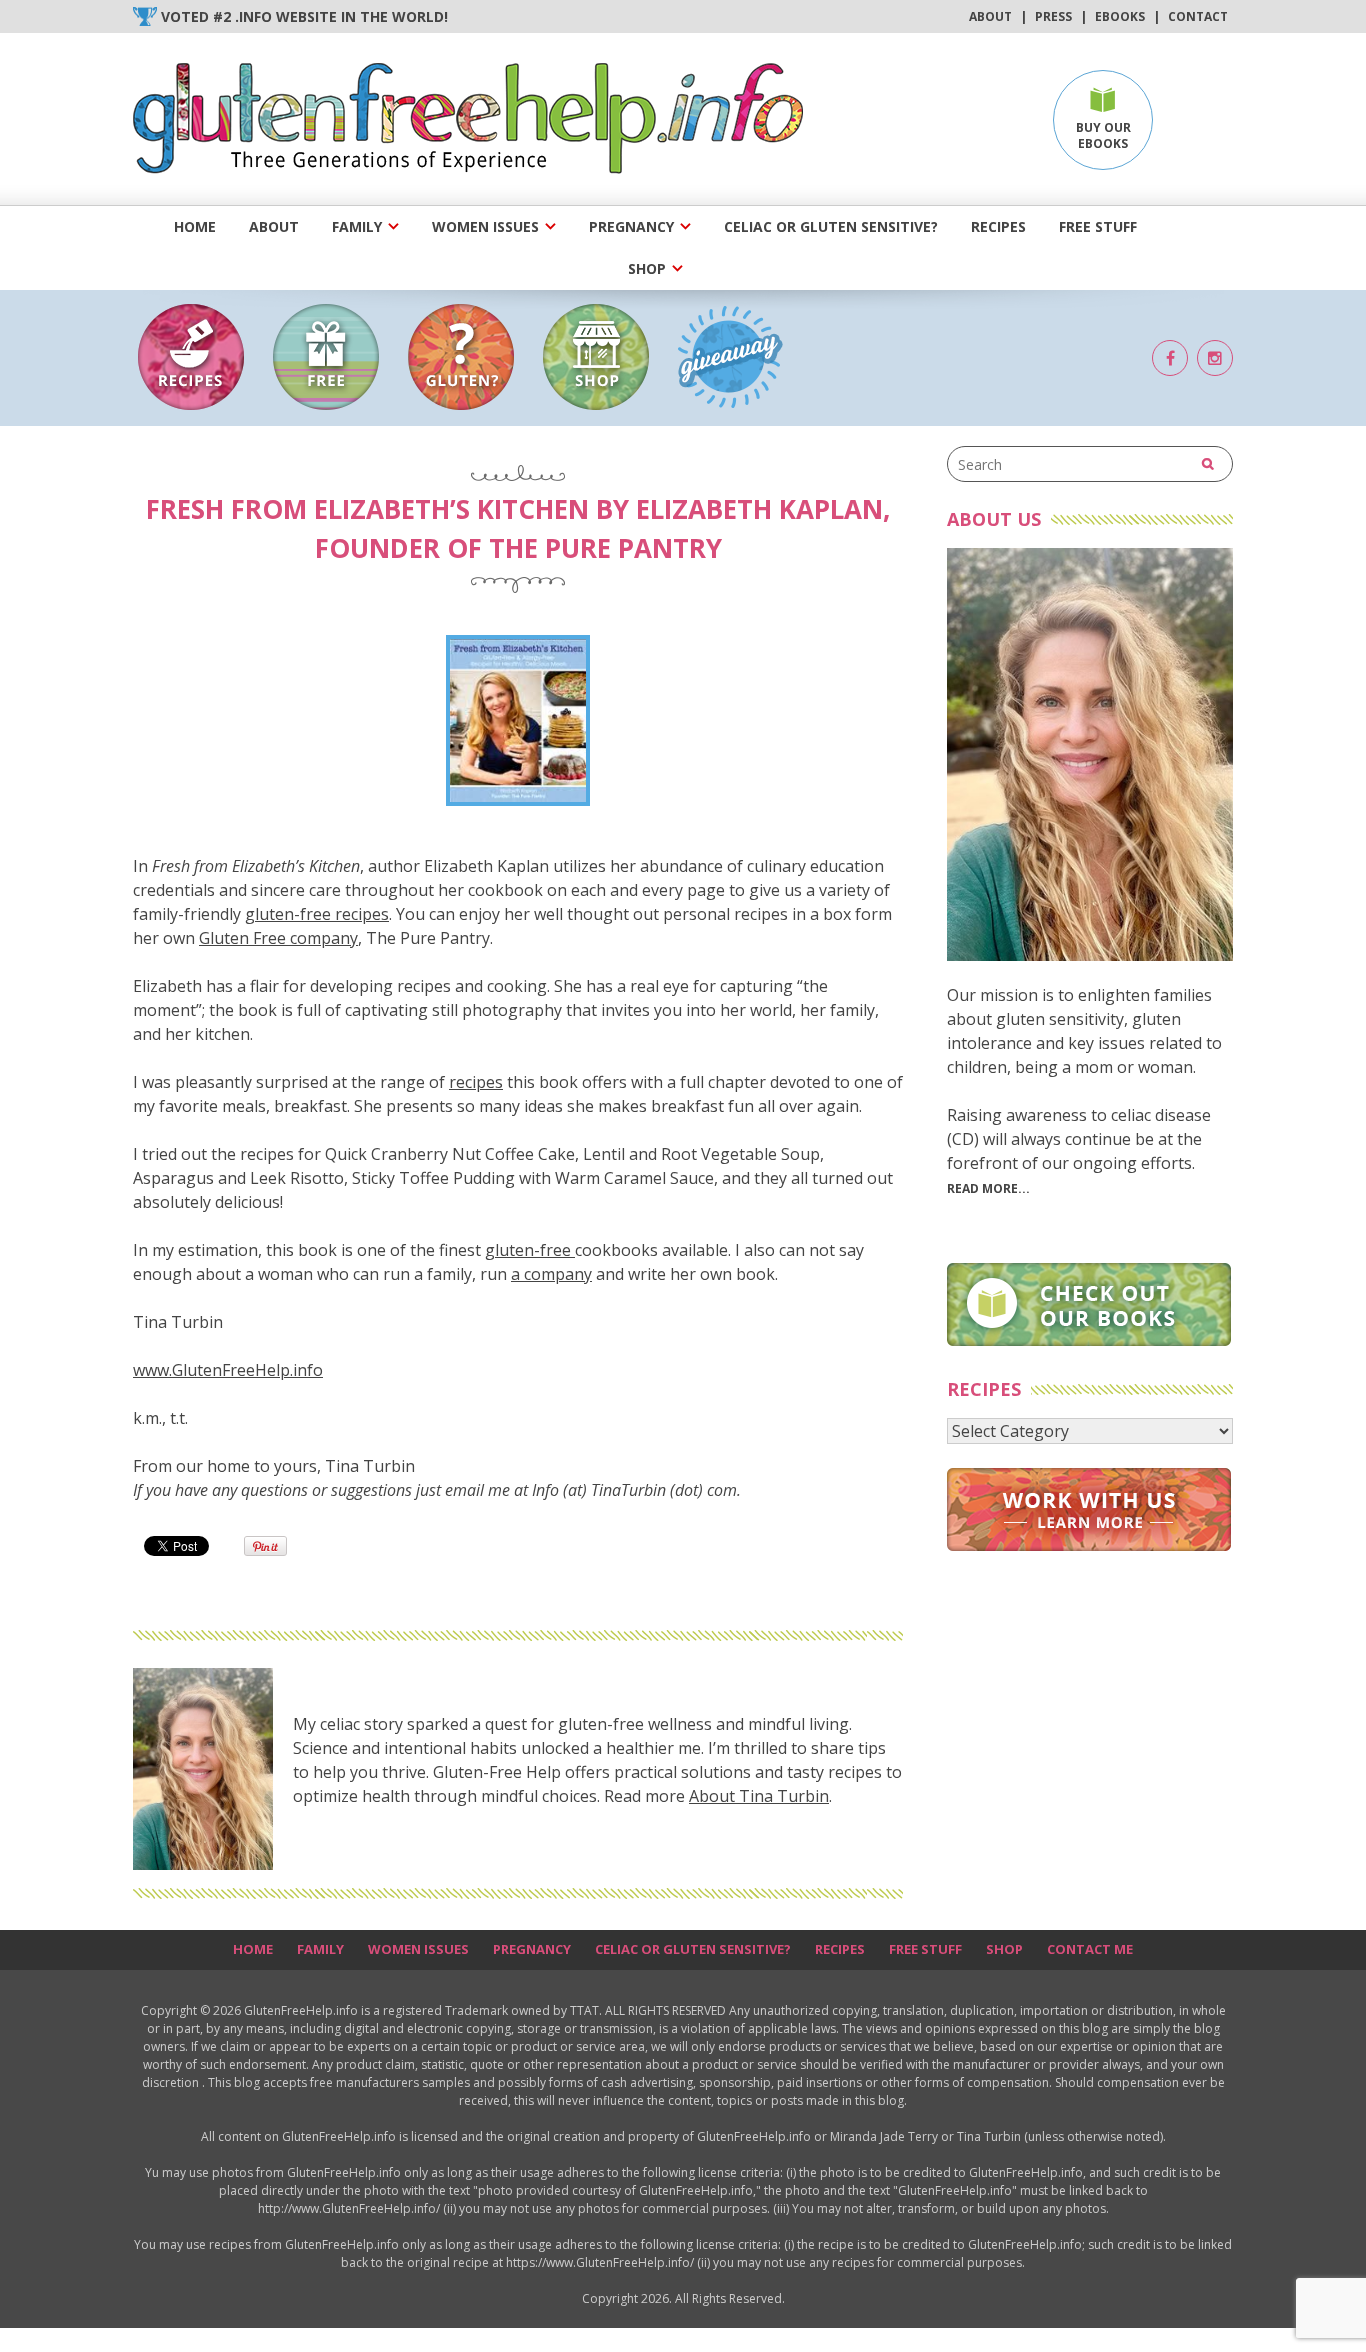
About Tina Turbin (759, 1796)
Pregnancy (631, 226)
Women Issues (485, 226)
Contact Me (1090, 1949)
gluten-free (530, 1250)
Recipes (998, 226)
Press (1053, 16)
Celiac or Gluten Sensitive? (831, 226)
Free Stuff (1098, 226)
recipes (476, 1082)
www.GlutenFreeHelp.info (228, 1370)
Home (195, 226)
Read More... (988, 1188)
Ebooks (1120, 16)
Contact (1198, 16)
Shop (647, 268)
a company (551, 1274)
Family (357, 226)
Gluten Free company (278, 938)
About (990, 16)
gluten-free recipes (317, 914)
